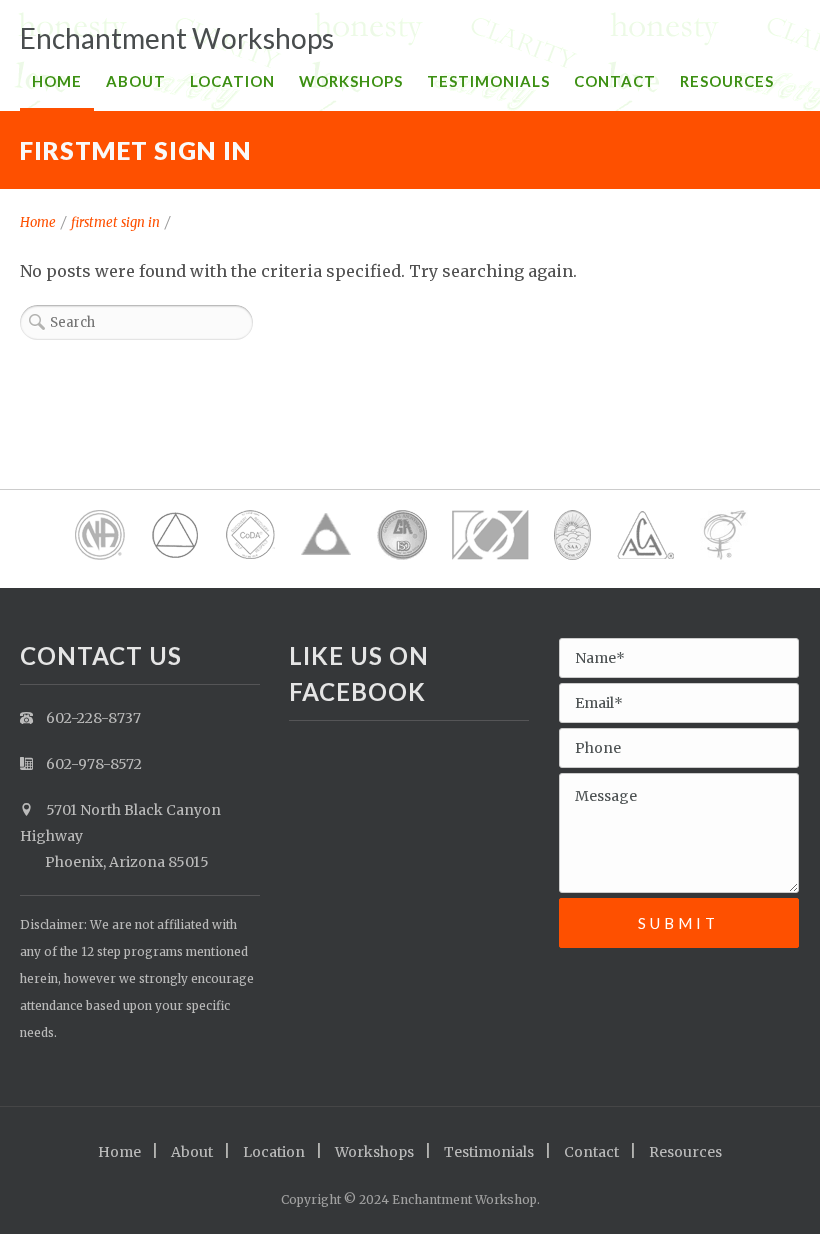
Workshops (351, 81)
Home (57, 81)
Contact (615, 81)
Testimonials (488, 81)
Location (232, 81)
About (136, 81)
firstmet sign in (115, 222)
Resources (727, 81)
